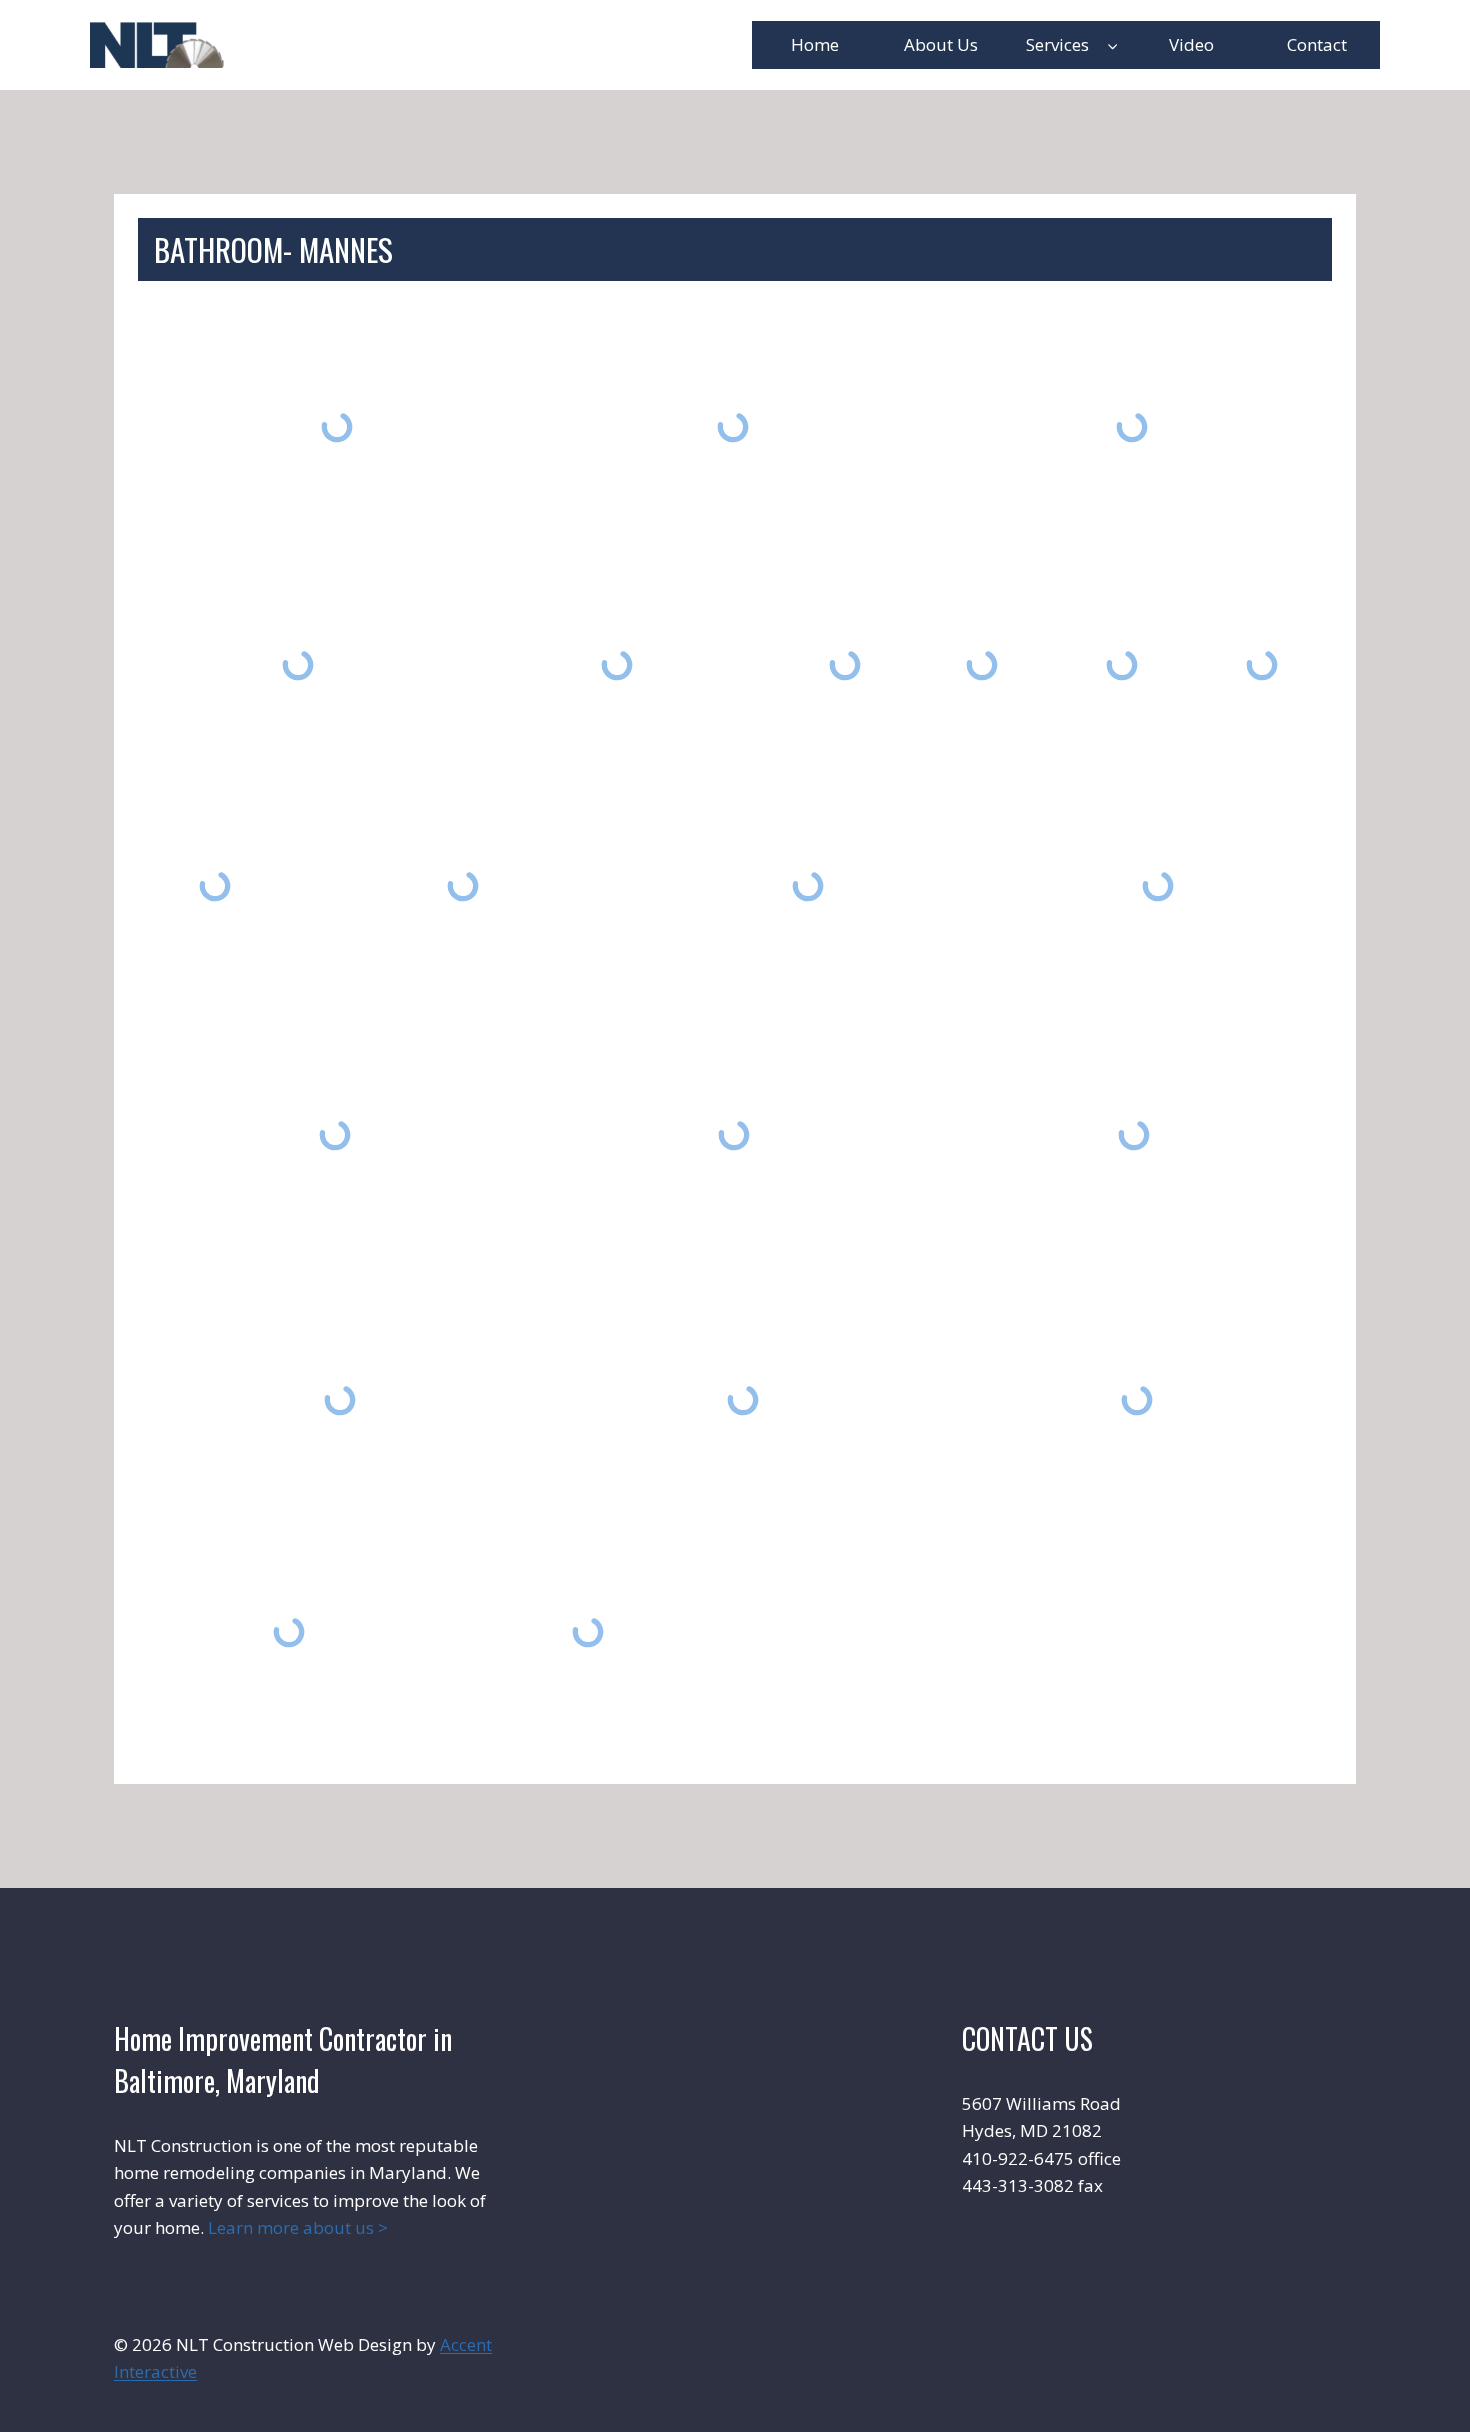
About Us (941, 44)
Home (815, 44)
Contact (1317, 44)
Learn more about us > (298, 2227)
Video (1191, 44)
